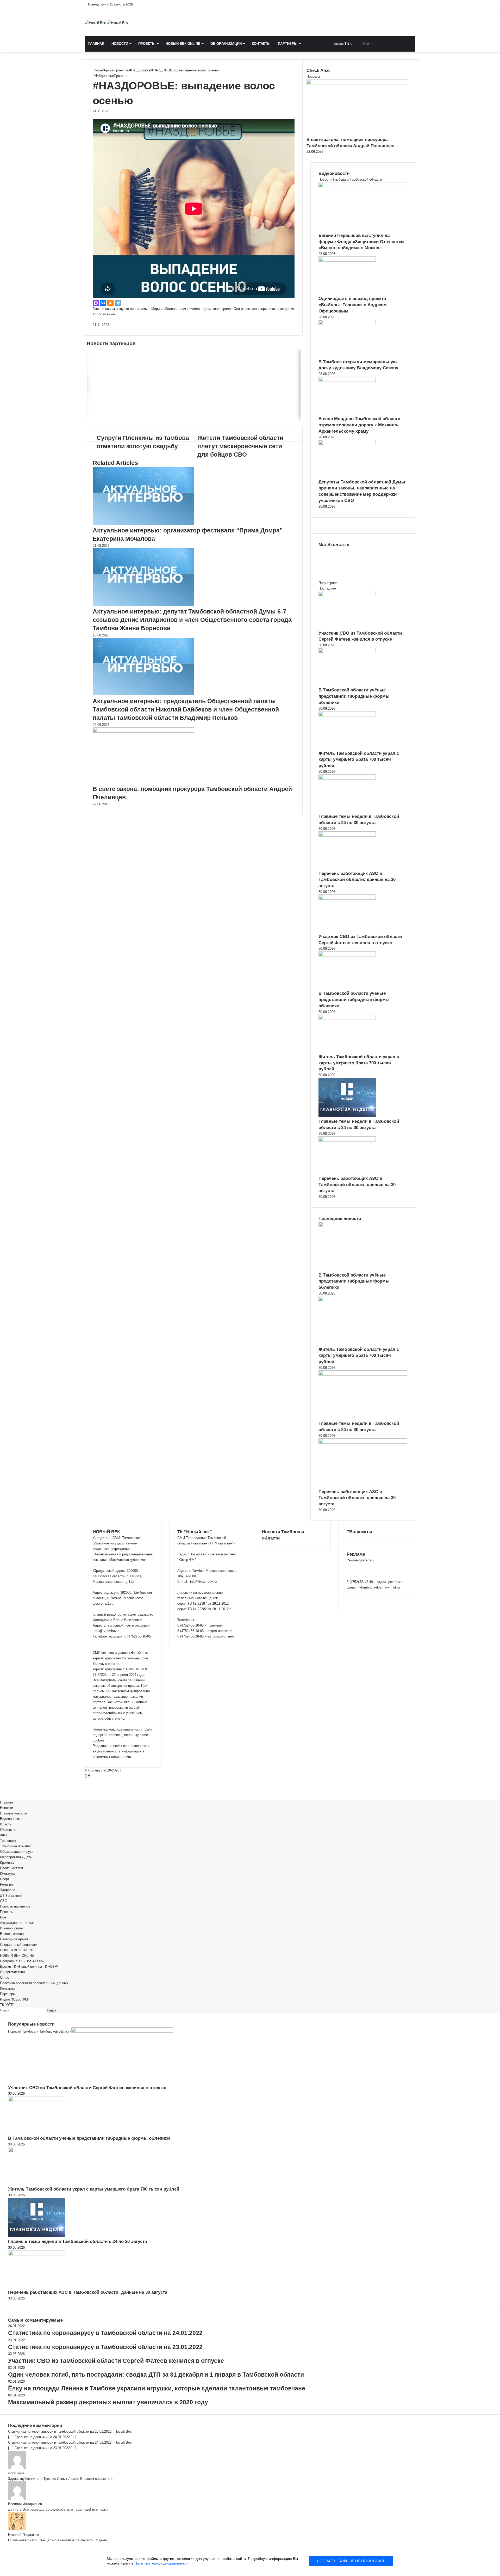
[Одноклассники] (110, 303)
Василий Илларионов (25, 2504)
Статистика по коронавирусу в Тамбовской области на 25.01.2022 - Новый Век (70, 2431)
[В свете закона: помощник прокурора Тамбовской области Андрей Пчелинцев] (143, 731)
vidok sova (16, 2473)
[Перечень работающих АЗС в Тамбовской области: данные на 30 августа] (347, 835)
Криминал (8, 1863)
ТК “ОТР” (7, 2005)
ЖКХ (4, 1835)
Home (98, 70)
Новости (120, 44)
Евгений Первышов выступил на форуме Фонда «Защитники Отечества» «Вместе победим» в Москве (361, 242)
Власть (6, 1824)
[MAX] (96, 303)
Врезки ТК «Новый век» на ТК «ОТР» (29, 1967)
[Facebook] (1, 1791)
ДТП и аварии (11, 1895)
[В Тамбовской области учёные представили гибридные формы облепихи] (347, 652)
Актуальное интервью (17, 1923)
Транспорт (8, 1841)
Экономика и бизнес (16, 1846)
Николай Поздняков (24, 2535)
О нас (5, 1977)
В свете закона (12, 1934)
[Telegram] (118, 303)
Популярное (328, 583)
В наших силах (12, 1928)
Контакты (261, 44)
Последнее (327, 588)
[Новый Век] (106, 23)
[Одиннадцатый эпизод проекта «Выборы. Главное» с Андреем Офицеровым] (347, 260)
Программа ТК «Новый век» (22, 1961)
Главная (96, 44)
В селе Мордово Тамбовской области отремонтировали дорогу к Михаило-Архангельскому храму (359, 425)
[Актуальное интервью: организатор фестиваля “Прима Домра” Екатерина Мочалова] (143, 523)
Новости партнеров (15, 1906)
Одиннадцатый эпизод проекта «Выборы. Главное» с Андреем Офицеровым (353, 305)
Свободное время (14, 1939)
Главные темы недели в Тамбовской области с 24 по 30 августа (77, 2241)
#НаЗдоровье (140, 70)
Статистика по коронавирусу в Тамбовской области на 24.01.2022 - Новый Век (70, 2442)
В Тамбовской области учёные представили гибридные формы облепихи (354, 696)
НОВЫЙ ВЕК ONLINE (183, 44)
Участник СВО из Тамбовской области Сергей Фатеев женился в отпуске (87, 2088)
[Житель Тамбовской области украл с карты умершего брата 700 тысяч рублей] (347, 715)
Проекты (147, 44)
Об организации (226, 44)
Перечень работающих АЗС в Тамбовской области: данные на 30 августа (357, 880)
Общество (8, 1830)
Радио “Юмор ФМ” (14, 1999)
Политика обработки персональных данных (34, 1983)
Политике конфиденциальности (161, 2563)
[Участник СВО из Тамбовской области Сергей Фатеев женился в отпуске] (347, 595)
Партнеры (288, 44)
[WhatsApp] (3, 1791)
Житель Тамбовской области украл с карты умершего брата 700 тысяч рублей (359, 760)
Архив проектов (116, 70)
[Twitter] (2, 1791)
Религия (6, 1884)
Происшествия (11, 1868)
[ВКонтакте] (103, 303)
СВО (4, 1901)
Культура (7, 1873)
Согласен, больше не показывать (351, 2561)
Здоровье (8, 1890)
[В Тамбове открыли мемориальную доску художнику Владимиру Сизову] (347, 324)
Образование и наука (17, 1852)
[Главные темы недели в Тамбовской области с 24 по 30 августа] (347, 778)
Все (3, 1917)
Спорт (5, 1879)
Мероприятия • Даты (16, 1857)
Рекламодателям (360, 1560)
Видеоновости (11, 1819)
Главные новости (13, 1813)
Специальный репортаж (19, 1945)
